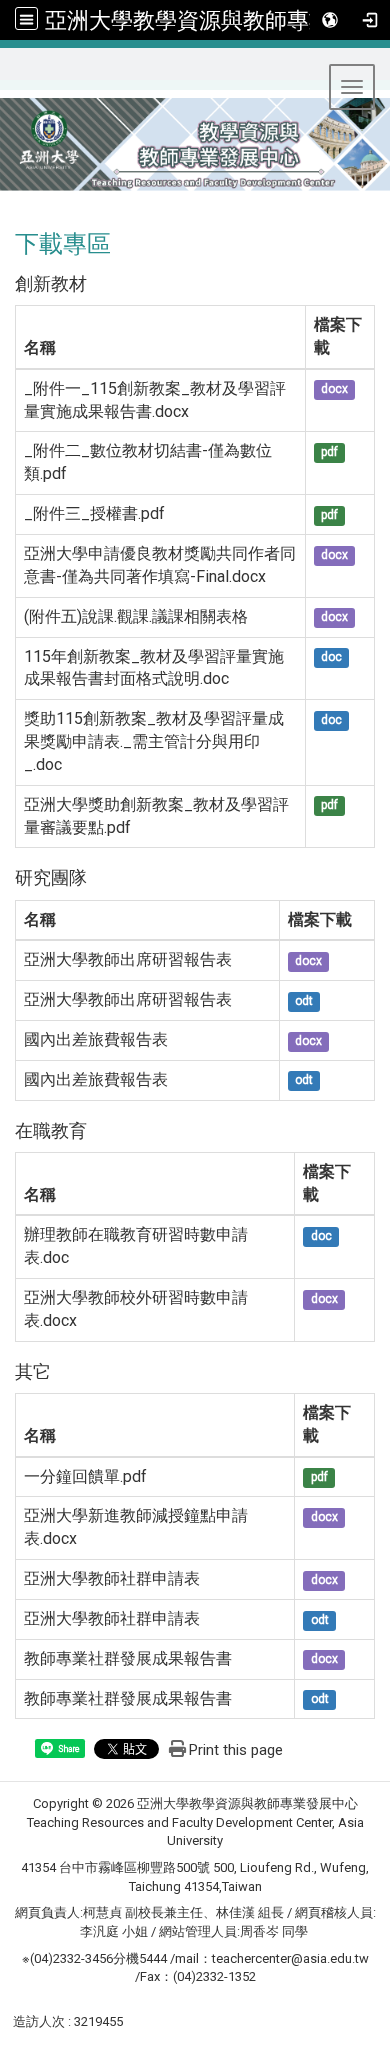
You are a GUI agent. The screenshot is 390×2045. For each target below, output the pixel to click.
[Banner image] (195, 153)
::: (8, 72)
